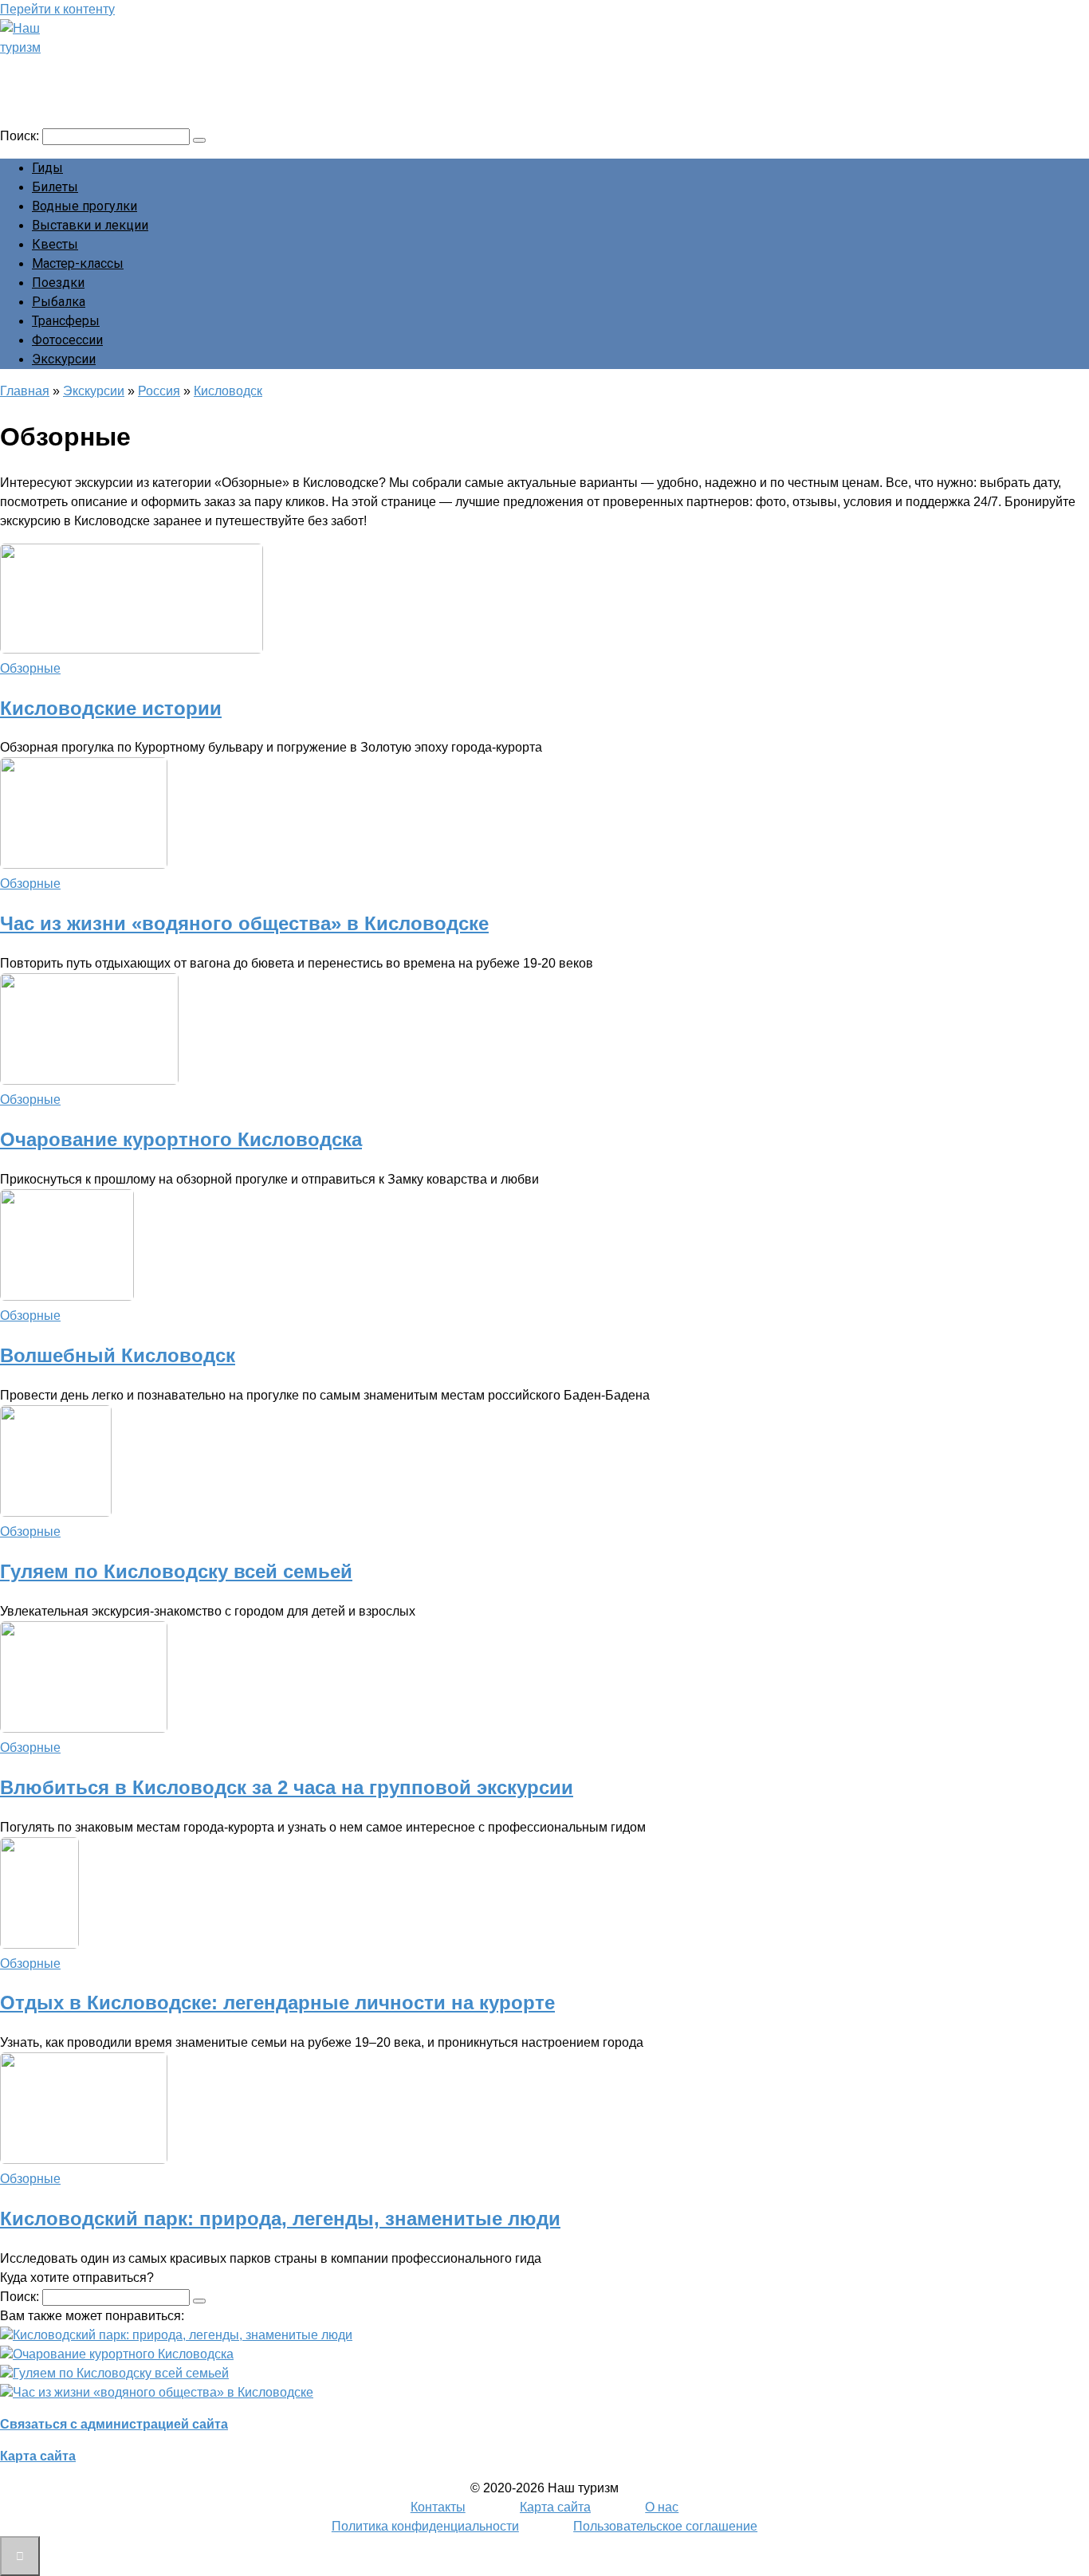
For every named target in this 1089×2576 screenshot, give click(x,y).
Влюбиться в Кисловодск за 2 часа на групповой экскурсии (287, 1787)
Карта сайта (38, 2456)
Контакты (438, 2507)
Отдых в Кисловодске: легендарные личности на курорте (277, 2003)
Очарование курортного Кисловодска (181, 1139)
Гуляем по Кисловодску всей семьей (176, 1571)
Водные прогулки (85, 206)
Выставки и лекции (90, 225)
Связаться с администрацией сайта (114, 2424)
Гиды (47, 168)
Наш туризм (74, 69)
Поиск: (21, 136)
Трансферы (66, 321)
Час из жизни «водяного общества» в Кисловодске (244, 923)
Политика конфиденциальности (425, 2526)
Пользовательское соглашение (665, 2526)
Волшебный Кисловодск (118, 1355)
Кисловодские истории (111, 708)
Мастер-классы (78, 263)
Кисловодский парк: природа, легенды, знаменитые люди (280, 2219)
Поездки (58, 283)
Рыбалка (59, 302)
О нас (662, 2507)
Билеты (55, 187)
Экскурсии (64, 359)
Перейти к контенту (57, 9)
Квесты (55, 244)
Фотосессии (67, 340)
